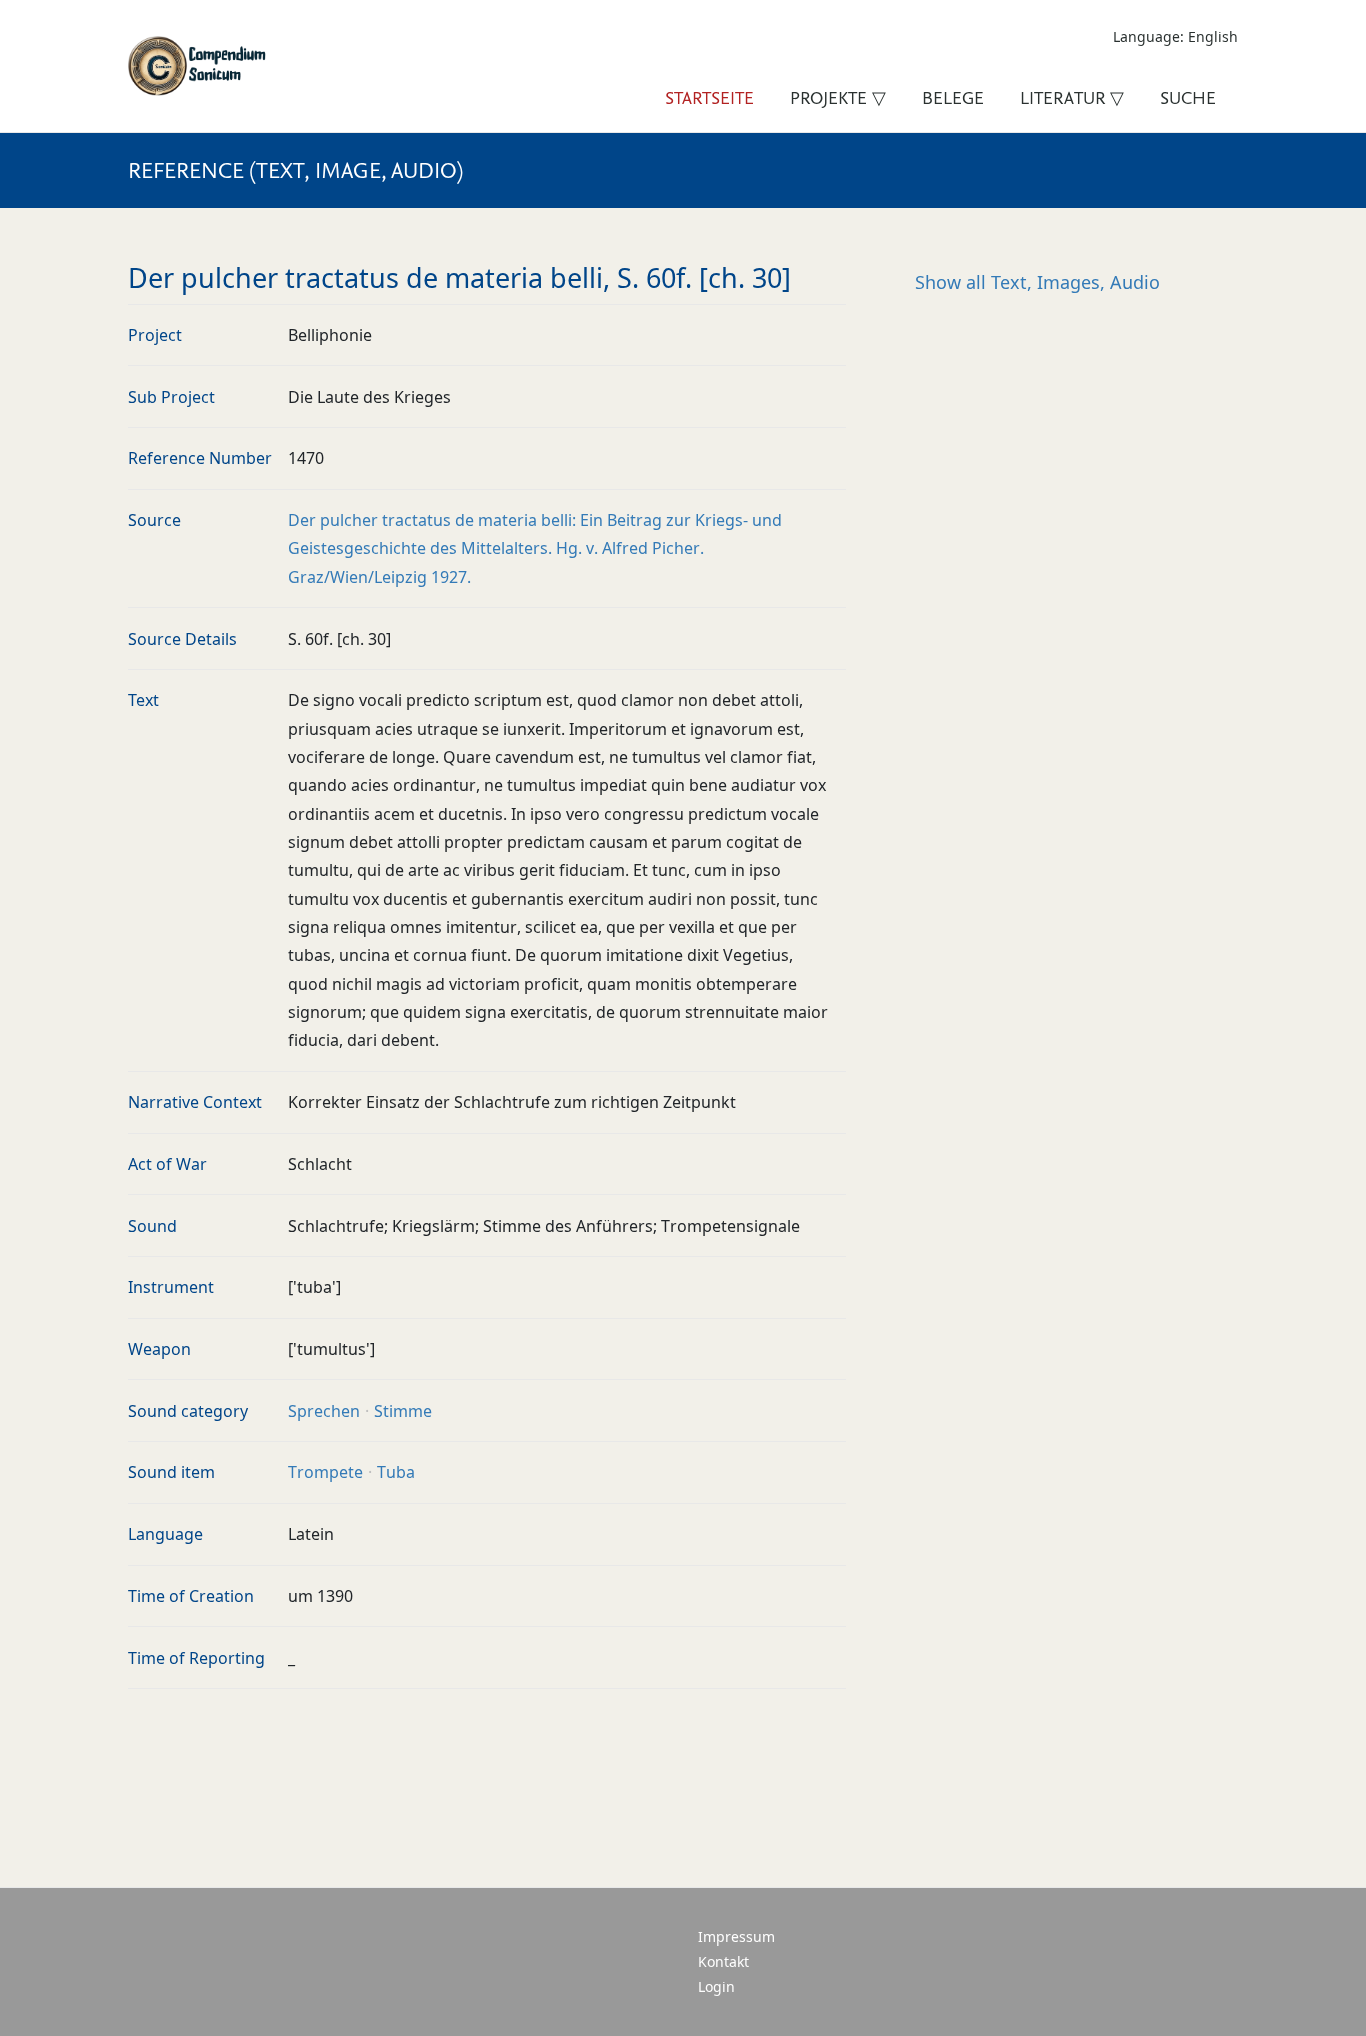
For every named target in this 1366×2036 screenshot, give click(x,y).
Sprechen (324, 1411)
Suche (1188, 98)
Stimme (403, 1411)
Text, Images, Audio (1037, 282)
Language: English (1175, 36)
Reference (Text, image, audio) (295, 170)
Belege (953, 98)
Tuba (396, 1472)
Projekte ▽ (838, 98)
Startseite (709, 98)
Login (716, 1986)
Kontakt (723, 1961)
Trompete (325, 1472)
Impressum (736, 1936)
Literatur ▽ (1072, 98)
